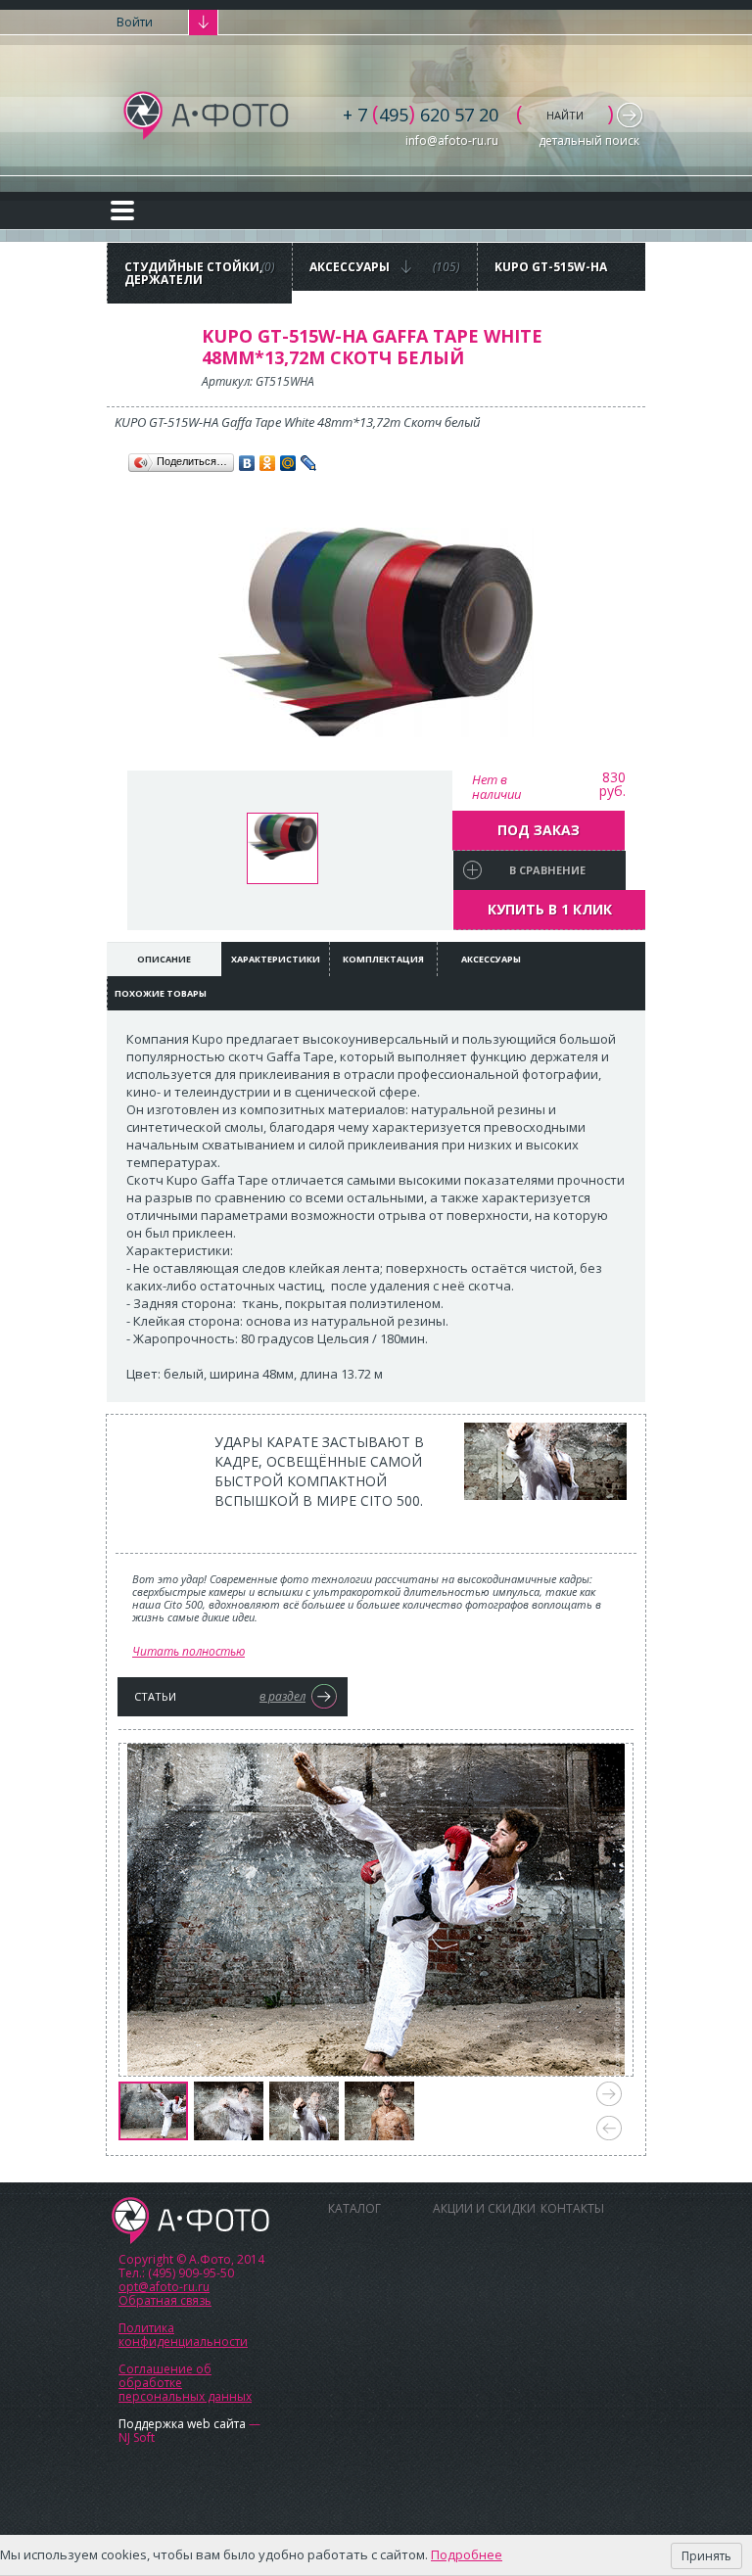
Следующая (609, 2094)
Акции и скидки (484, 2208)
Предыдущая (609, 2128)
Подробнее (467, 2554)
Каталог (354, 2208)
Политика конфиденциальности (183, 2335)
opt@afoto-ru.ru (164, 2287)
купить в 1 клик (550, 909)
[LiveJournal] (309, 463)
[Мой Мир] (288, 463)
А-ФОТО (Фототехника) (207, 116)
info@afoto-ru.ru (452, 141)
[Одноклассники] (268, 463)
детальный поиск (589, 141)
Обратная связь (165, 2300)
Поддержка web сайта (182, 2424)
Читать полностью (188, 1651)
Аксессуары (491, 959)
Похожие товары (161, 993)
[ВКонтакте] (247, 463)
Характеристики (276, 959)
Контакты (572, 2208)
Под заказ (539, 830)
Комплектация (383, 959)
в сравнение (547, 870)
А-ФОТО (190, 2221)
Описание (164, 959)
